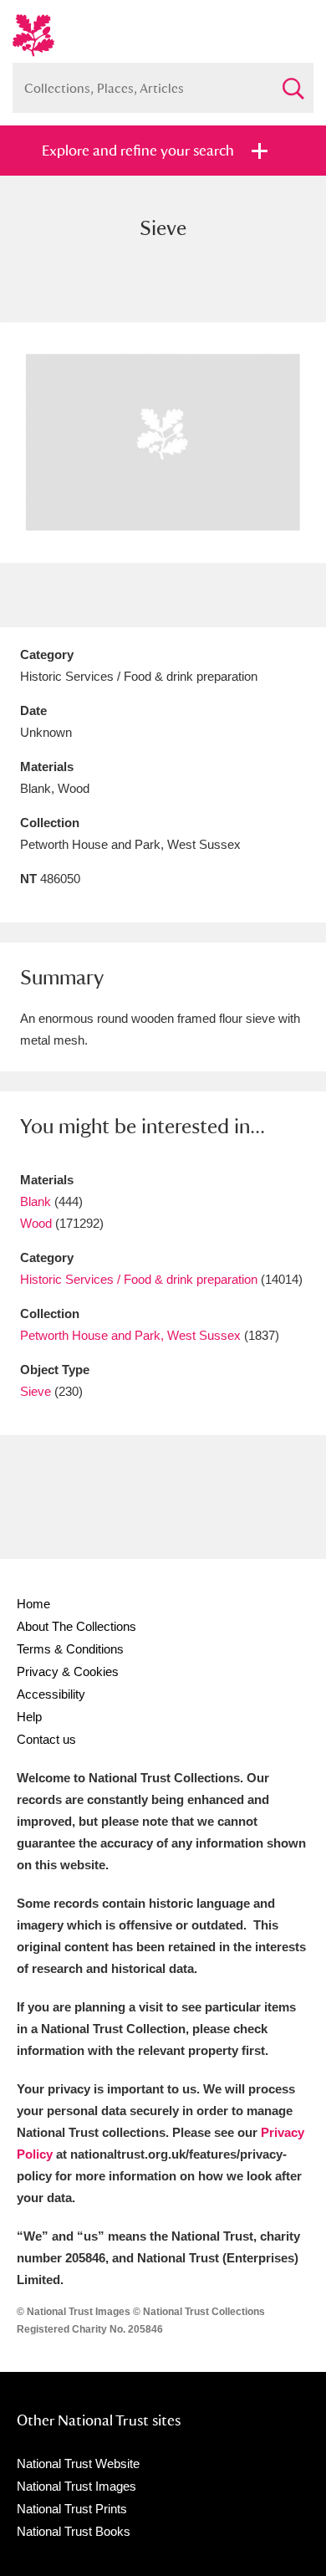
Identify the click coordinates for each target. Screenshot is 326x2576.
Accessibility (51, 1694)
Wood (36, 1223)
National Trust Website (78, 2464)
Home (33, 1604)
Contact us (46, 1739)
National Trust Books (74, 2531)
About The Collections (76, 1626)
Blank (36, 1201)
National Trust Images (76, 2486)
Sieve (36, 1391)
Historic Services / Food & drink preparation (139, 1279)
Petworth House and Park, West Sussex (130, 1335)
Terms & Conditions (70, 1649)
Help (29, 1717)
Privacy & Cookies (68, 1671)
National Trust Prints (72, 2509)
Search (293, 82)
